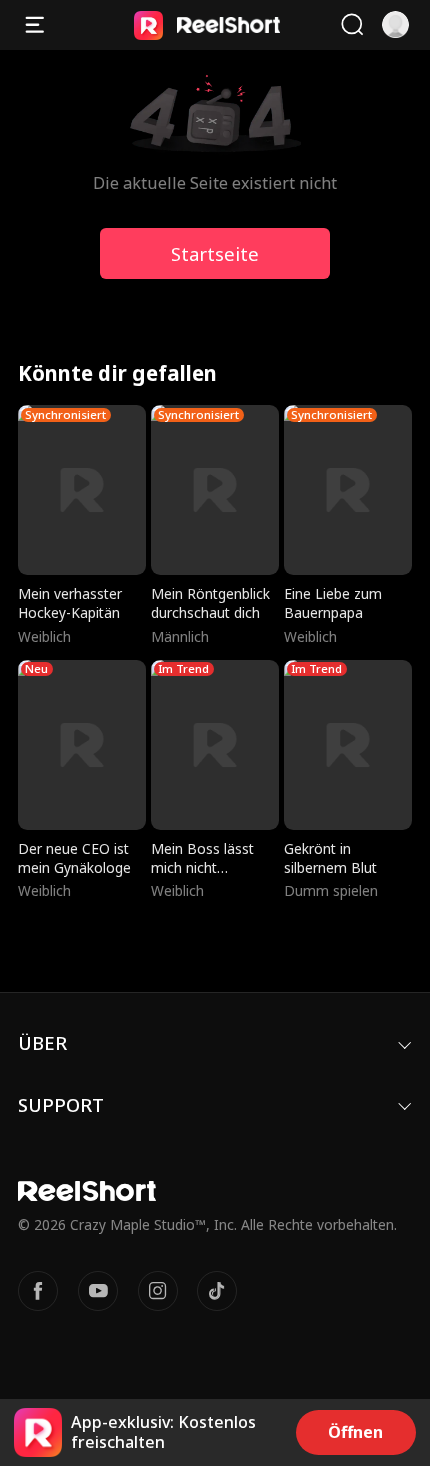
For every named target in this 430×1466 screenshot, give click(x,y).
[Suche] (352, 25)
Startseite (215, 253)
